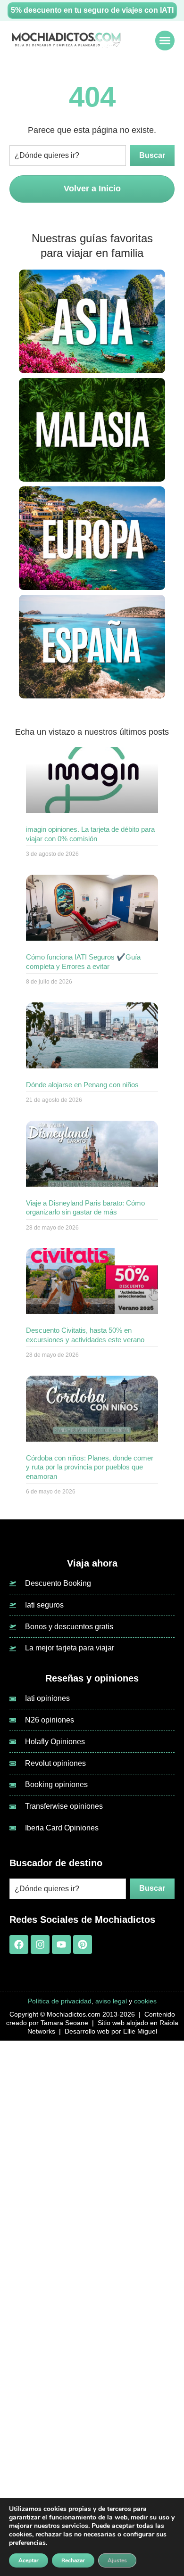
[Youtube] (61, 1944)
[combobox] (68, 156)
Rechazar (73, 2560)
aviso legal (111, 2001)
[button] (165, 41)
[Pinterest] (83, 1944)
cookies (145, 2001)
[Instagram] (40, 1944)
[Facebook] (19, 1944)
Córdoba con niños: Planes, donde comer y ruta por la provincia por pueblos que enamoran (90, 1467)
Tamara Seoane (64, 2023)
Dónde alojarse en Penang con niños (82, 1085)
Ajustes (117, 2560)
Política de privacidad (60, 2001)
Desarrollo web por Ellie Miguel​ (111, 2031)
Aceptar (29, 2560)
